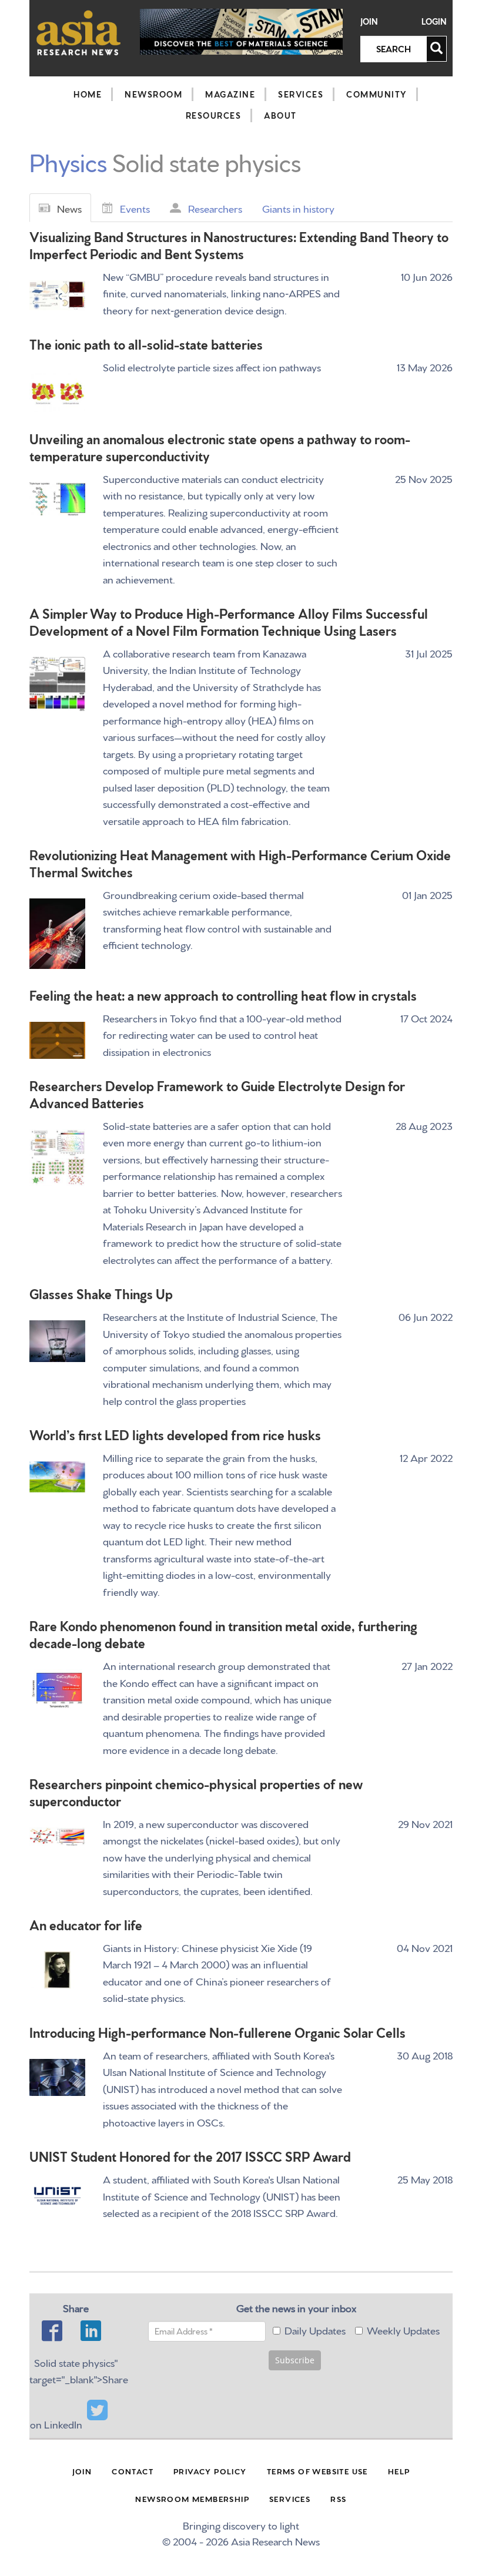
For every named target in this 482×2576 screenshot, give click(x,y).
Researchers (215, 208)
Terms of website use (317, 2471)
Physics (68, 161)
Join (369, 21)
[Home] (79, 33)
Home (88, 94)
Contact (133, 2471)
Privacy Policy (210, 2471)
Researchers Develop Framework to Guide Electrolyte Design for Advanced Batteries (217, 1094)
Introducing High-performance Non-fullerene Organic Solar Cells (217, 2032)
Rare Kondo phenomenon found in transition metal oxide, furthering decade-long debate (223, 1634)
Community (376, 94)
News (69, 208)
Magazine (230, 94)
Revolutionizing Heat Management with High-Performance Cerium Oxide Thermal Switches (240, 863)
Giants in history (298, 208)
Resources (214, 115)
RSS (338, 2498)
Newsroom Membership (192, 2498)
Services (301, 94)
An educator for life (86, 1924)
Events (135, 208)
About (280, 115)
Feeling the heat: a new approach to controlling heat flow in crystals (223, 994)
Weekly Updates (403, 2330)
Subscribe (295, 2360)
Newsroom (153, 94)
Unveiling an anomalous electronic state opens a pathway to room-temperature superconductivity (220, 447)
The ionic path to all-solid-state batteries (146, 343)
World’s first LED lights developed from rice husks (175, 1434)
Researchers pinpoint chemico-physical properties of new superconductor (196, 1792)
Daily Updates (315, 2330)
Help (399, 2471)
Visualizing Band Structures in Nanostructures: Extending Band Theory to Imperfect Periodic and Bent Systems (239, 244)
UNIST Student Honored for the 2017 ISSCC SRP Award (190, 2156)
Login (434, 21)
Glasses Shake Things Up (101, 1293)
